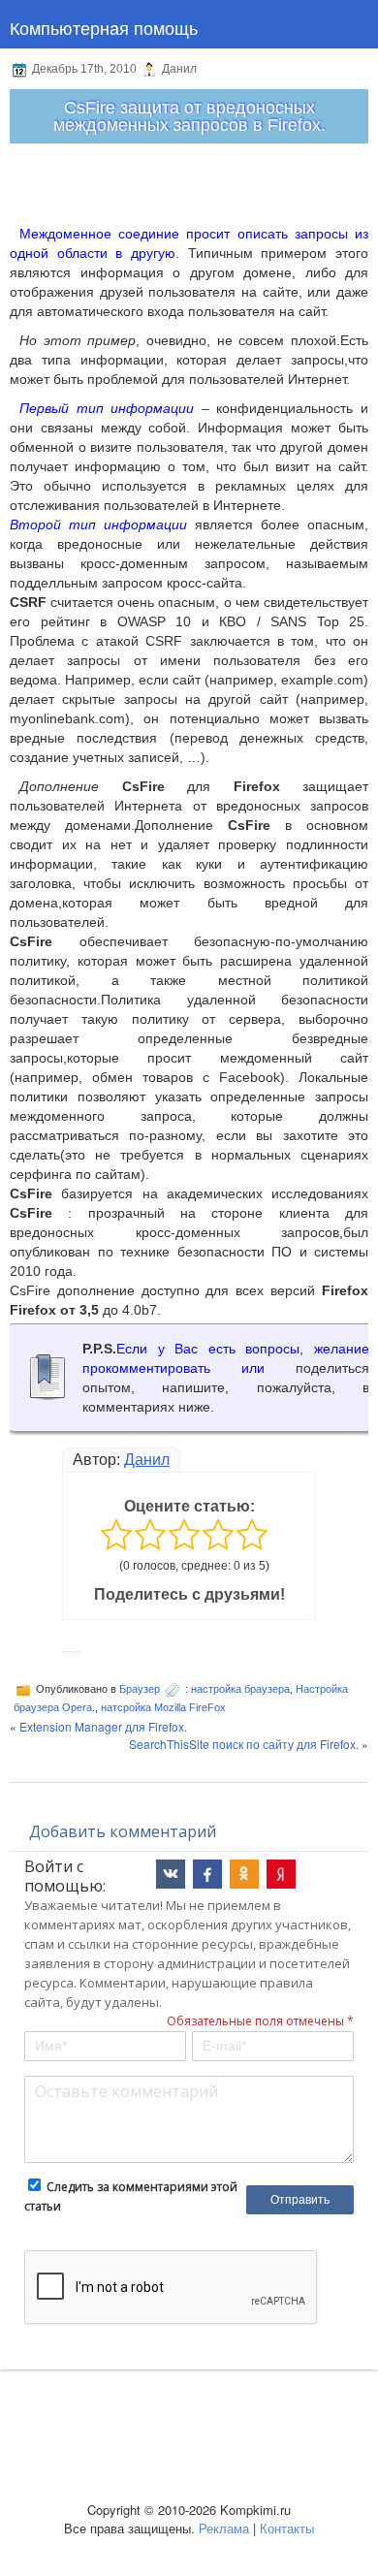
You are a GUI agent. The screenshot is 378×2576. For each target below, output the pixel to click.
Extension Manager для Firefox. (103, 1726)
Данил (147, 1460)
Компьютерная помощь (104, 27)
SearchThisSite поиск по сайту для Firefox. (244, 1744)
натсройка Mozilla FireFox (163, 1707)
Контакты (287, 2528)
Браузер (140, 1689)
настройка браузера (240, 1689)
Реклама (224, 2528)
